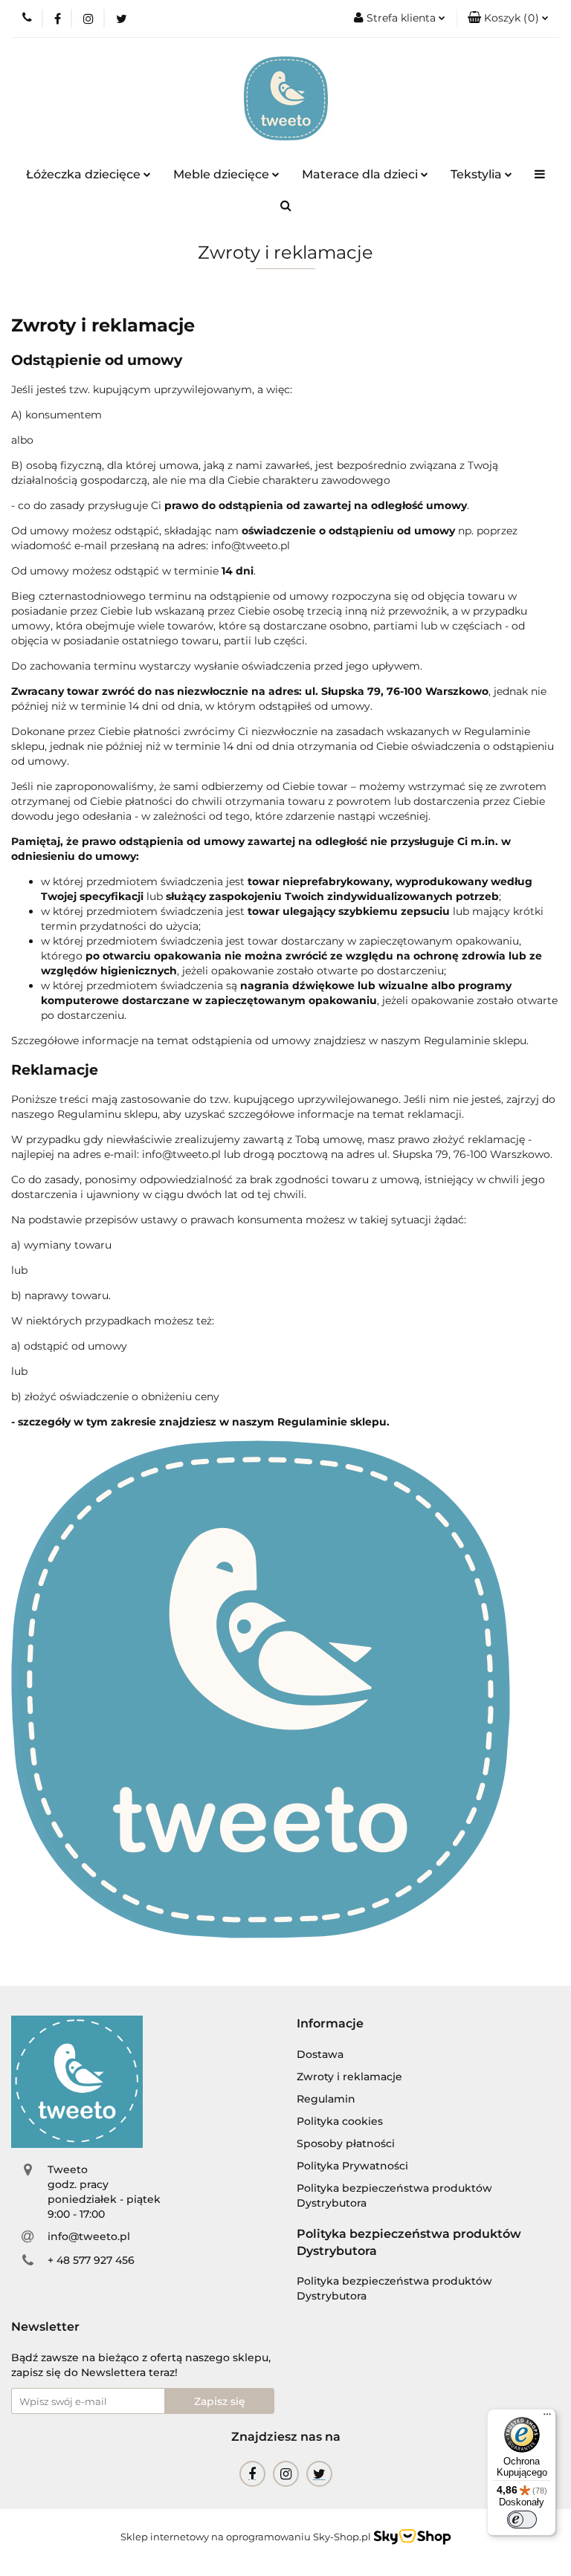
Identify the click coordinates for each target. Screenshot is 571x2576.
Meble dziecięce (223, 174)
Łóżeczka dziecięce (85, 174)
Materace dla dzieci (361, 174)
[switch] (522, 2520)
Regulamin (326, 2099)
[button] (508, 19)
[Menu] (547, 2418)
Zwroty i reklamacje (349, 2077)
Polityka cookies (340, 2121)
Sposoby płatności (346, 2143)
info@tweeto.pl (89, 2236)
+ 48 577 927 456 (91, 2260)
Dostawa (320, 2054)
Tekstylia (478, 174)
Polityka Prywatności (352, 2166)
